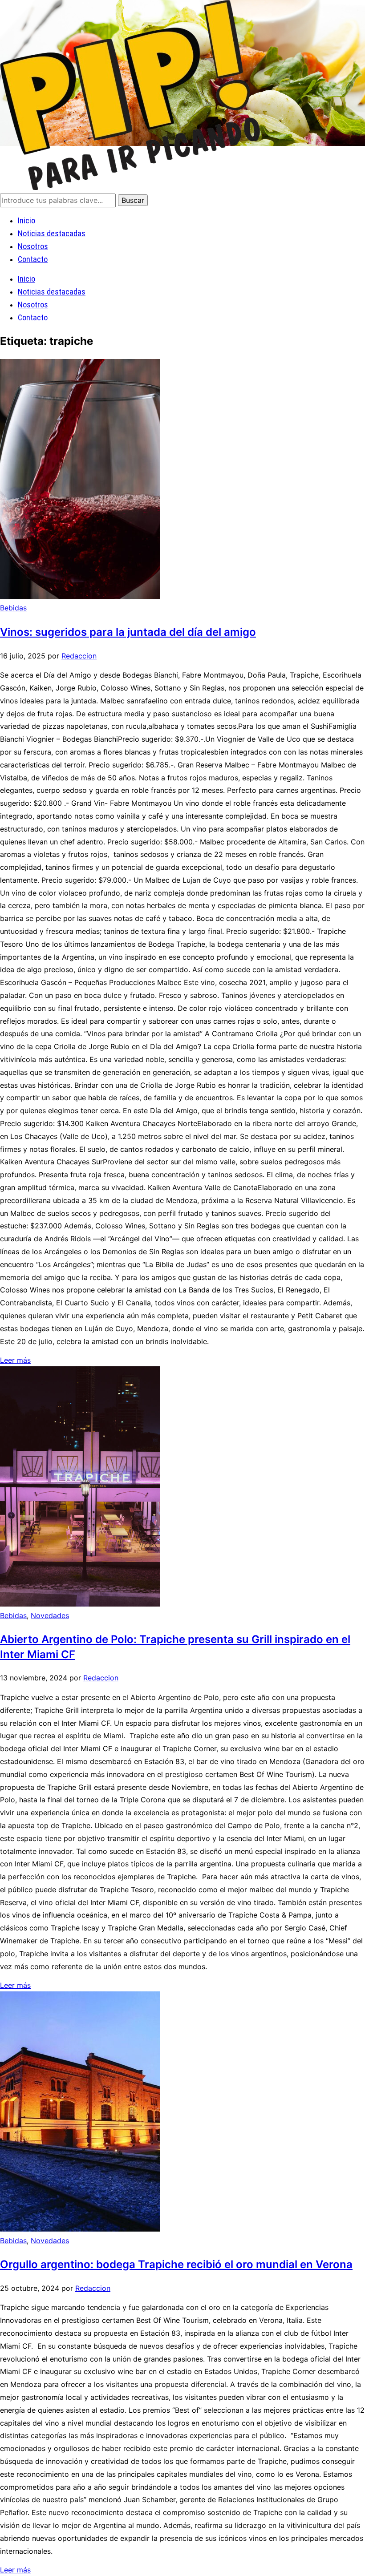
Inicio (26, 220)
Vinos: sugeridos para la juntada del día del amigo (128, 632)
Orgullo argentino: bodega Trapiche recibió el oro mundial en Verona (176, 2264)
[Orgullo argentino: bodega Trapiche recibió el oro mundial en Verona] (80, 2229)
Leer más (15, 1360)
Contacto (33, 259)
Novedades (50, 1615)
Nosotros (33, 246)
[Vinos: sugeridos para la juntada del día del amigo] (80, 597)
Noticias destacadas (52, 233)
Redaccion (79, 656)
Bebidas (13, 608)
